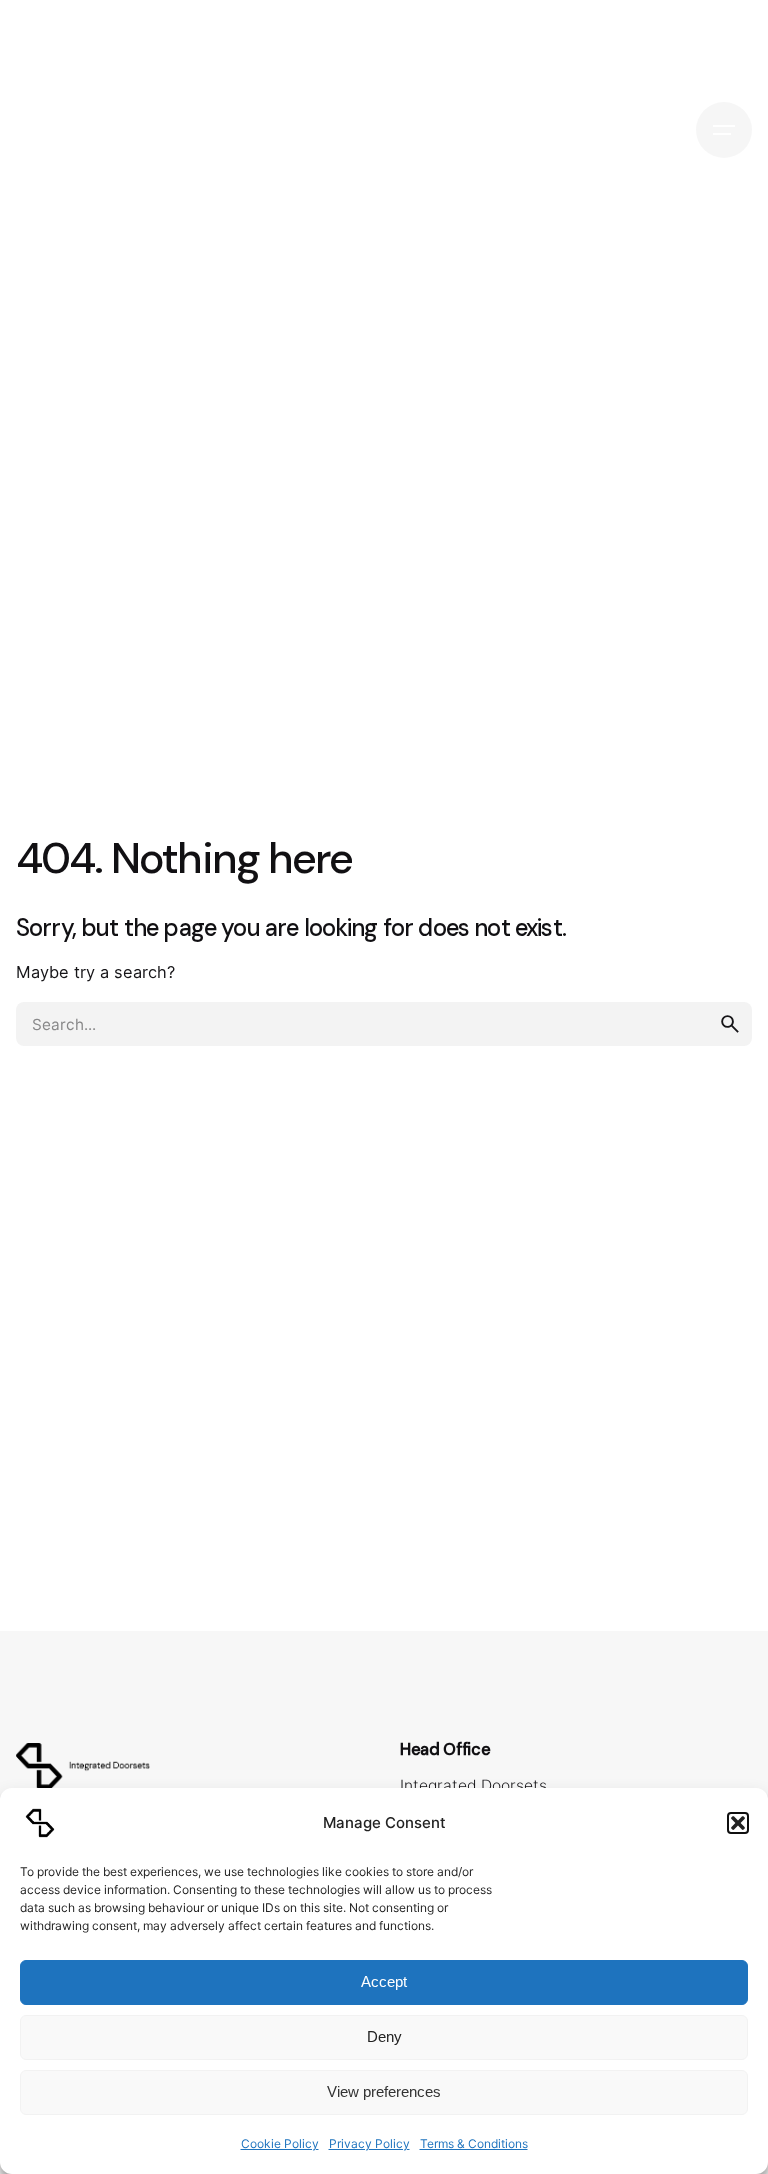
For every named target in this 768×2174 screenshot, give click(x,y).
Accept (384, 1981)
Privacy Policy (369, 2143)
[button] (738, 1823)
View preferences (384, 2091)
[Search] (656, 130)
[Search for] (384, 1024)
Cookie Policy (280, 2143)
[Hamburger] (724, 130)
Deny (384, 2036)
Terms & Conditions (474, 2143)
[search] (730, 1024)
